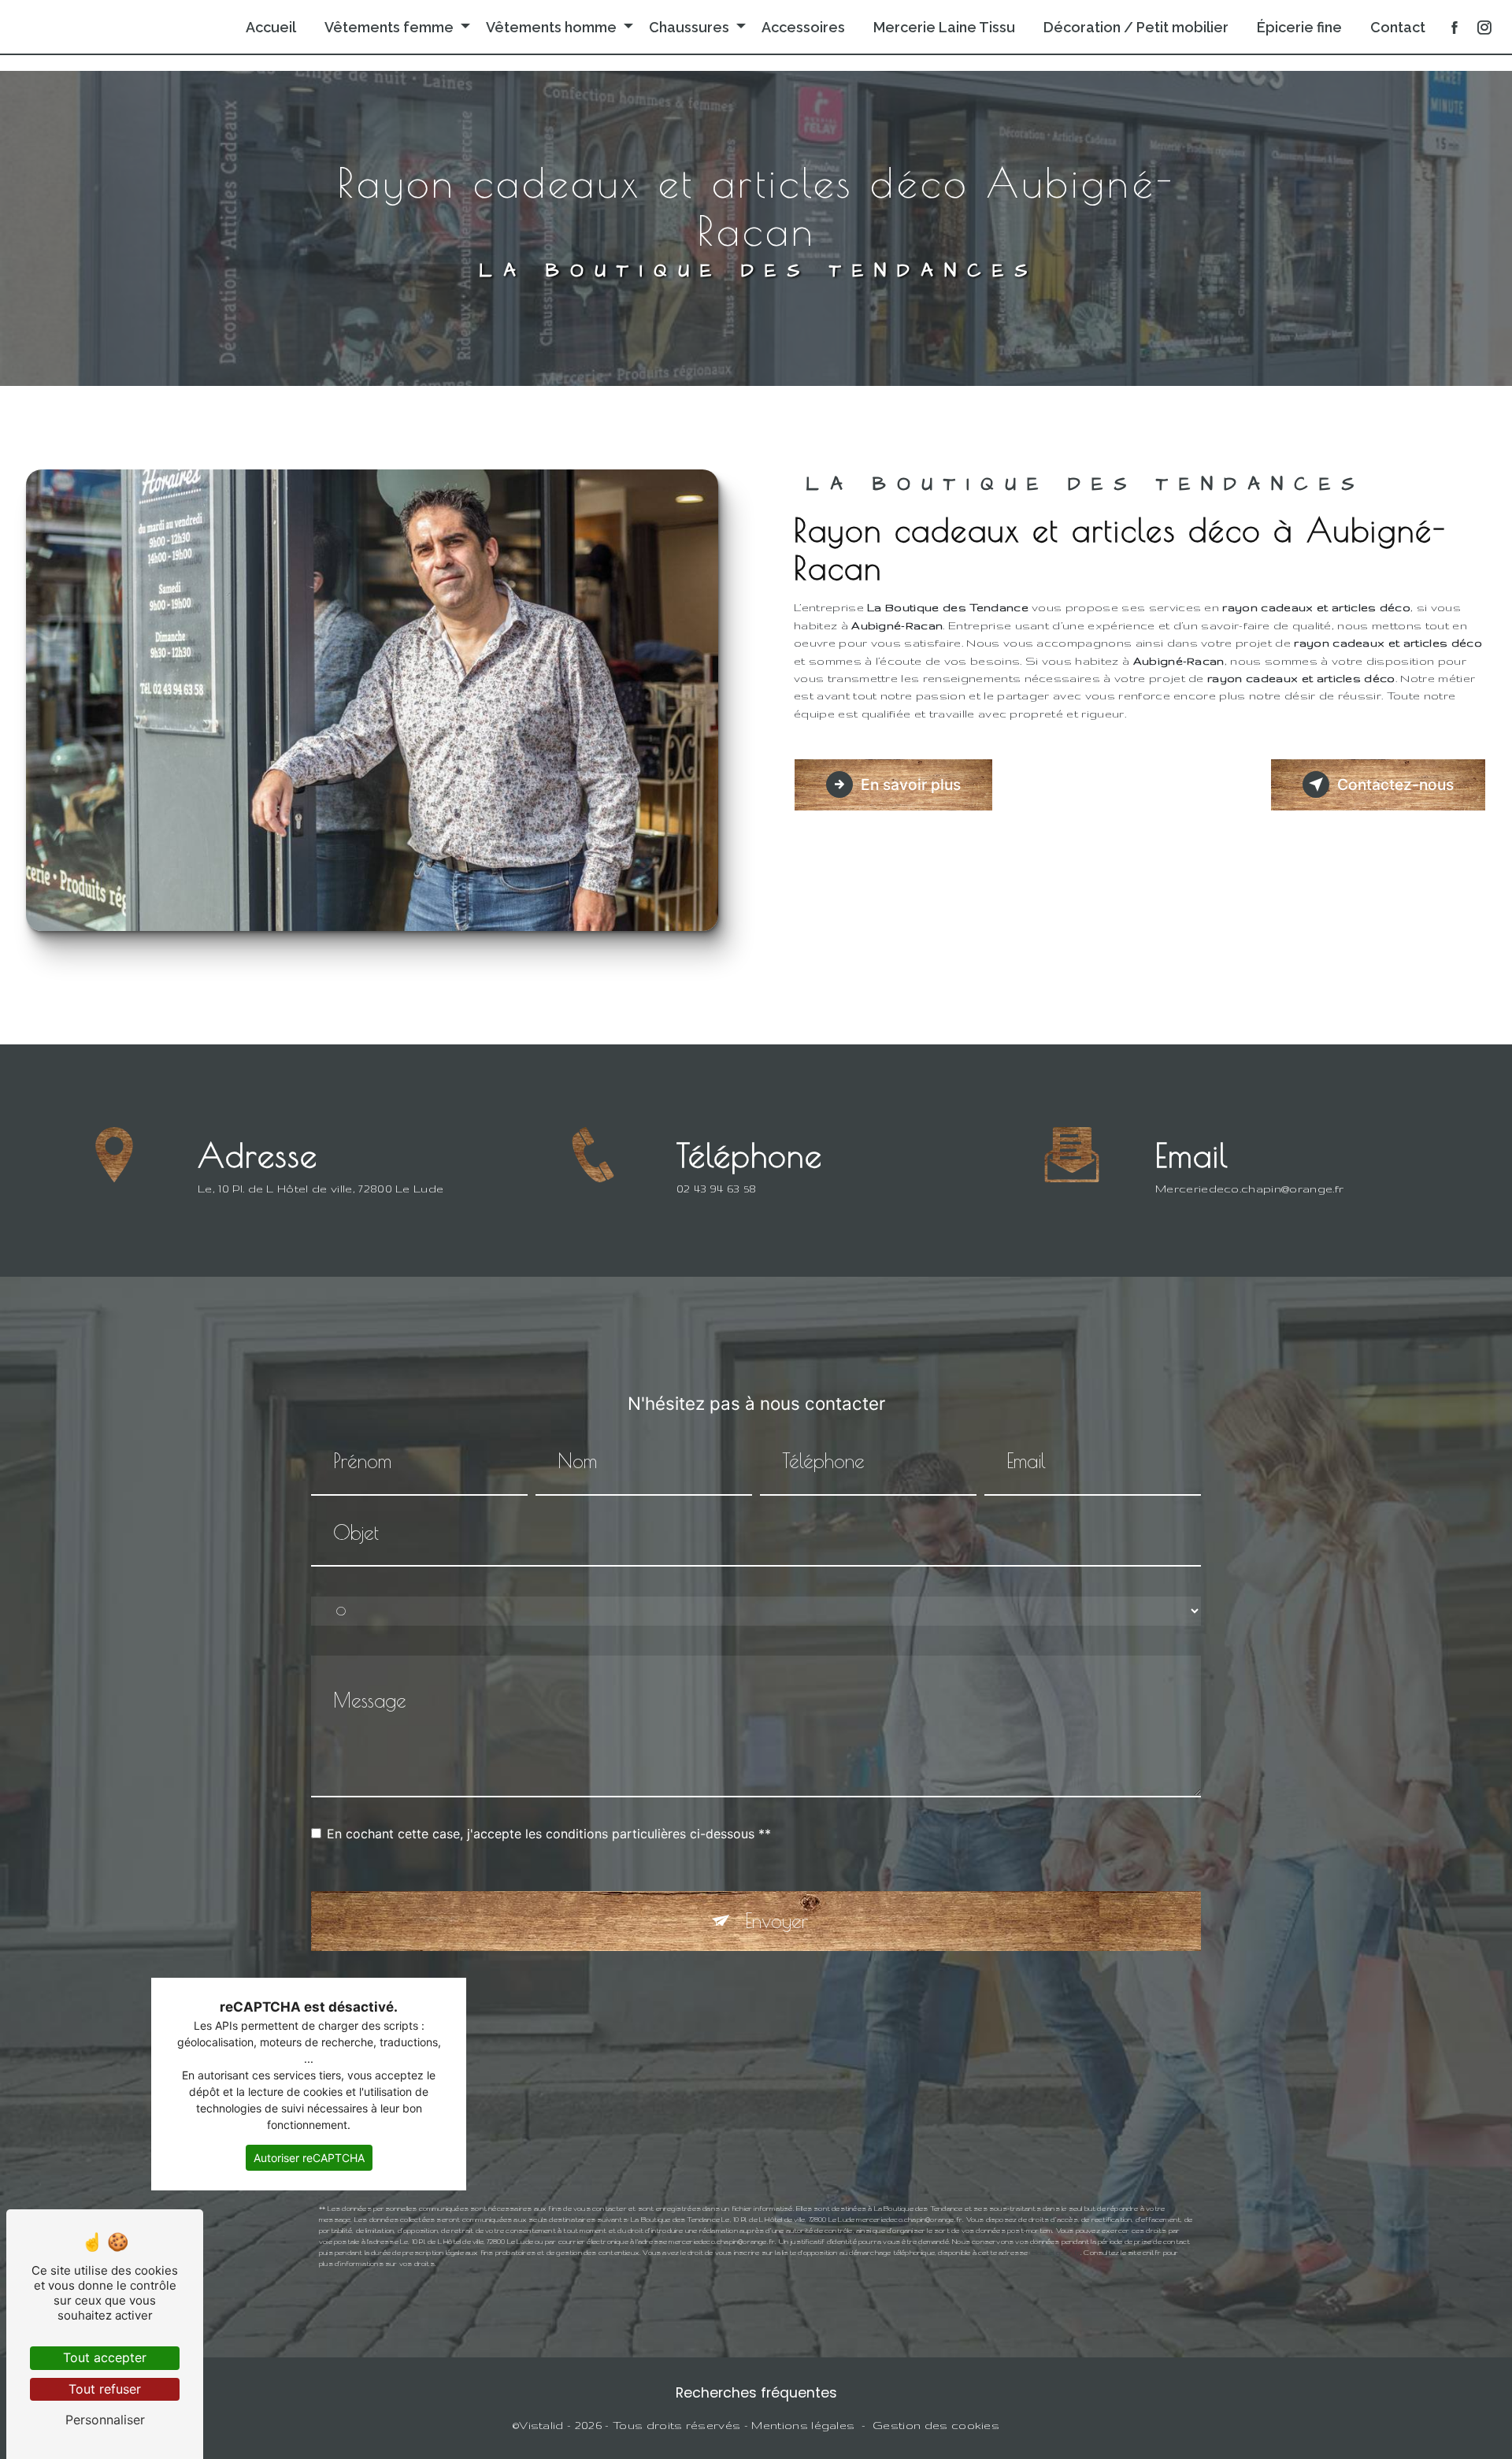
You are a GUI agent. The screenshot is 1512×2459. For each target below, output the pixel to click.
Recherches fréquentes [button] (756, 2393)
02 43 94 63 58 (717, 1189)
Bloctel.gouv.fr (1056, 2253)
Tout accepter (105, 2357)
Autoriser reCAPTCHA (309, 2158)
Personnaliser (105, 2420)
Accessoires (803, 27)
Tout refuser (105, 2389)
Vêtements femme (389, 27)
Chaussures (689, 27)
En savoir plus (911, 784)
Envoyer (776, 1921)
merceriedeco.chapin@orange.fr (1249, 1189)
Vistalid (541, 2425)
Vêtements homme (551, 27)
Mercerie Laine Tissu (944, 27)
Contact (1398, 27)
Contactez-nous (1395, 784)
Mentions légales (803, 2425)
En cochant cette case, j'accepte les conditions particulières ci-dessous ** (549, 1834)
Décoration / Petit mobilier (1136, 27)
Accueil (271, 27)
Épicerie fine (1299, 27)
